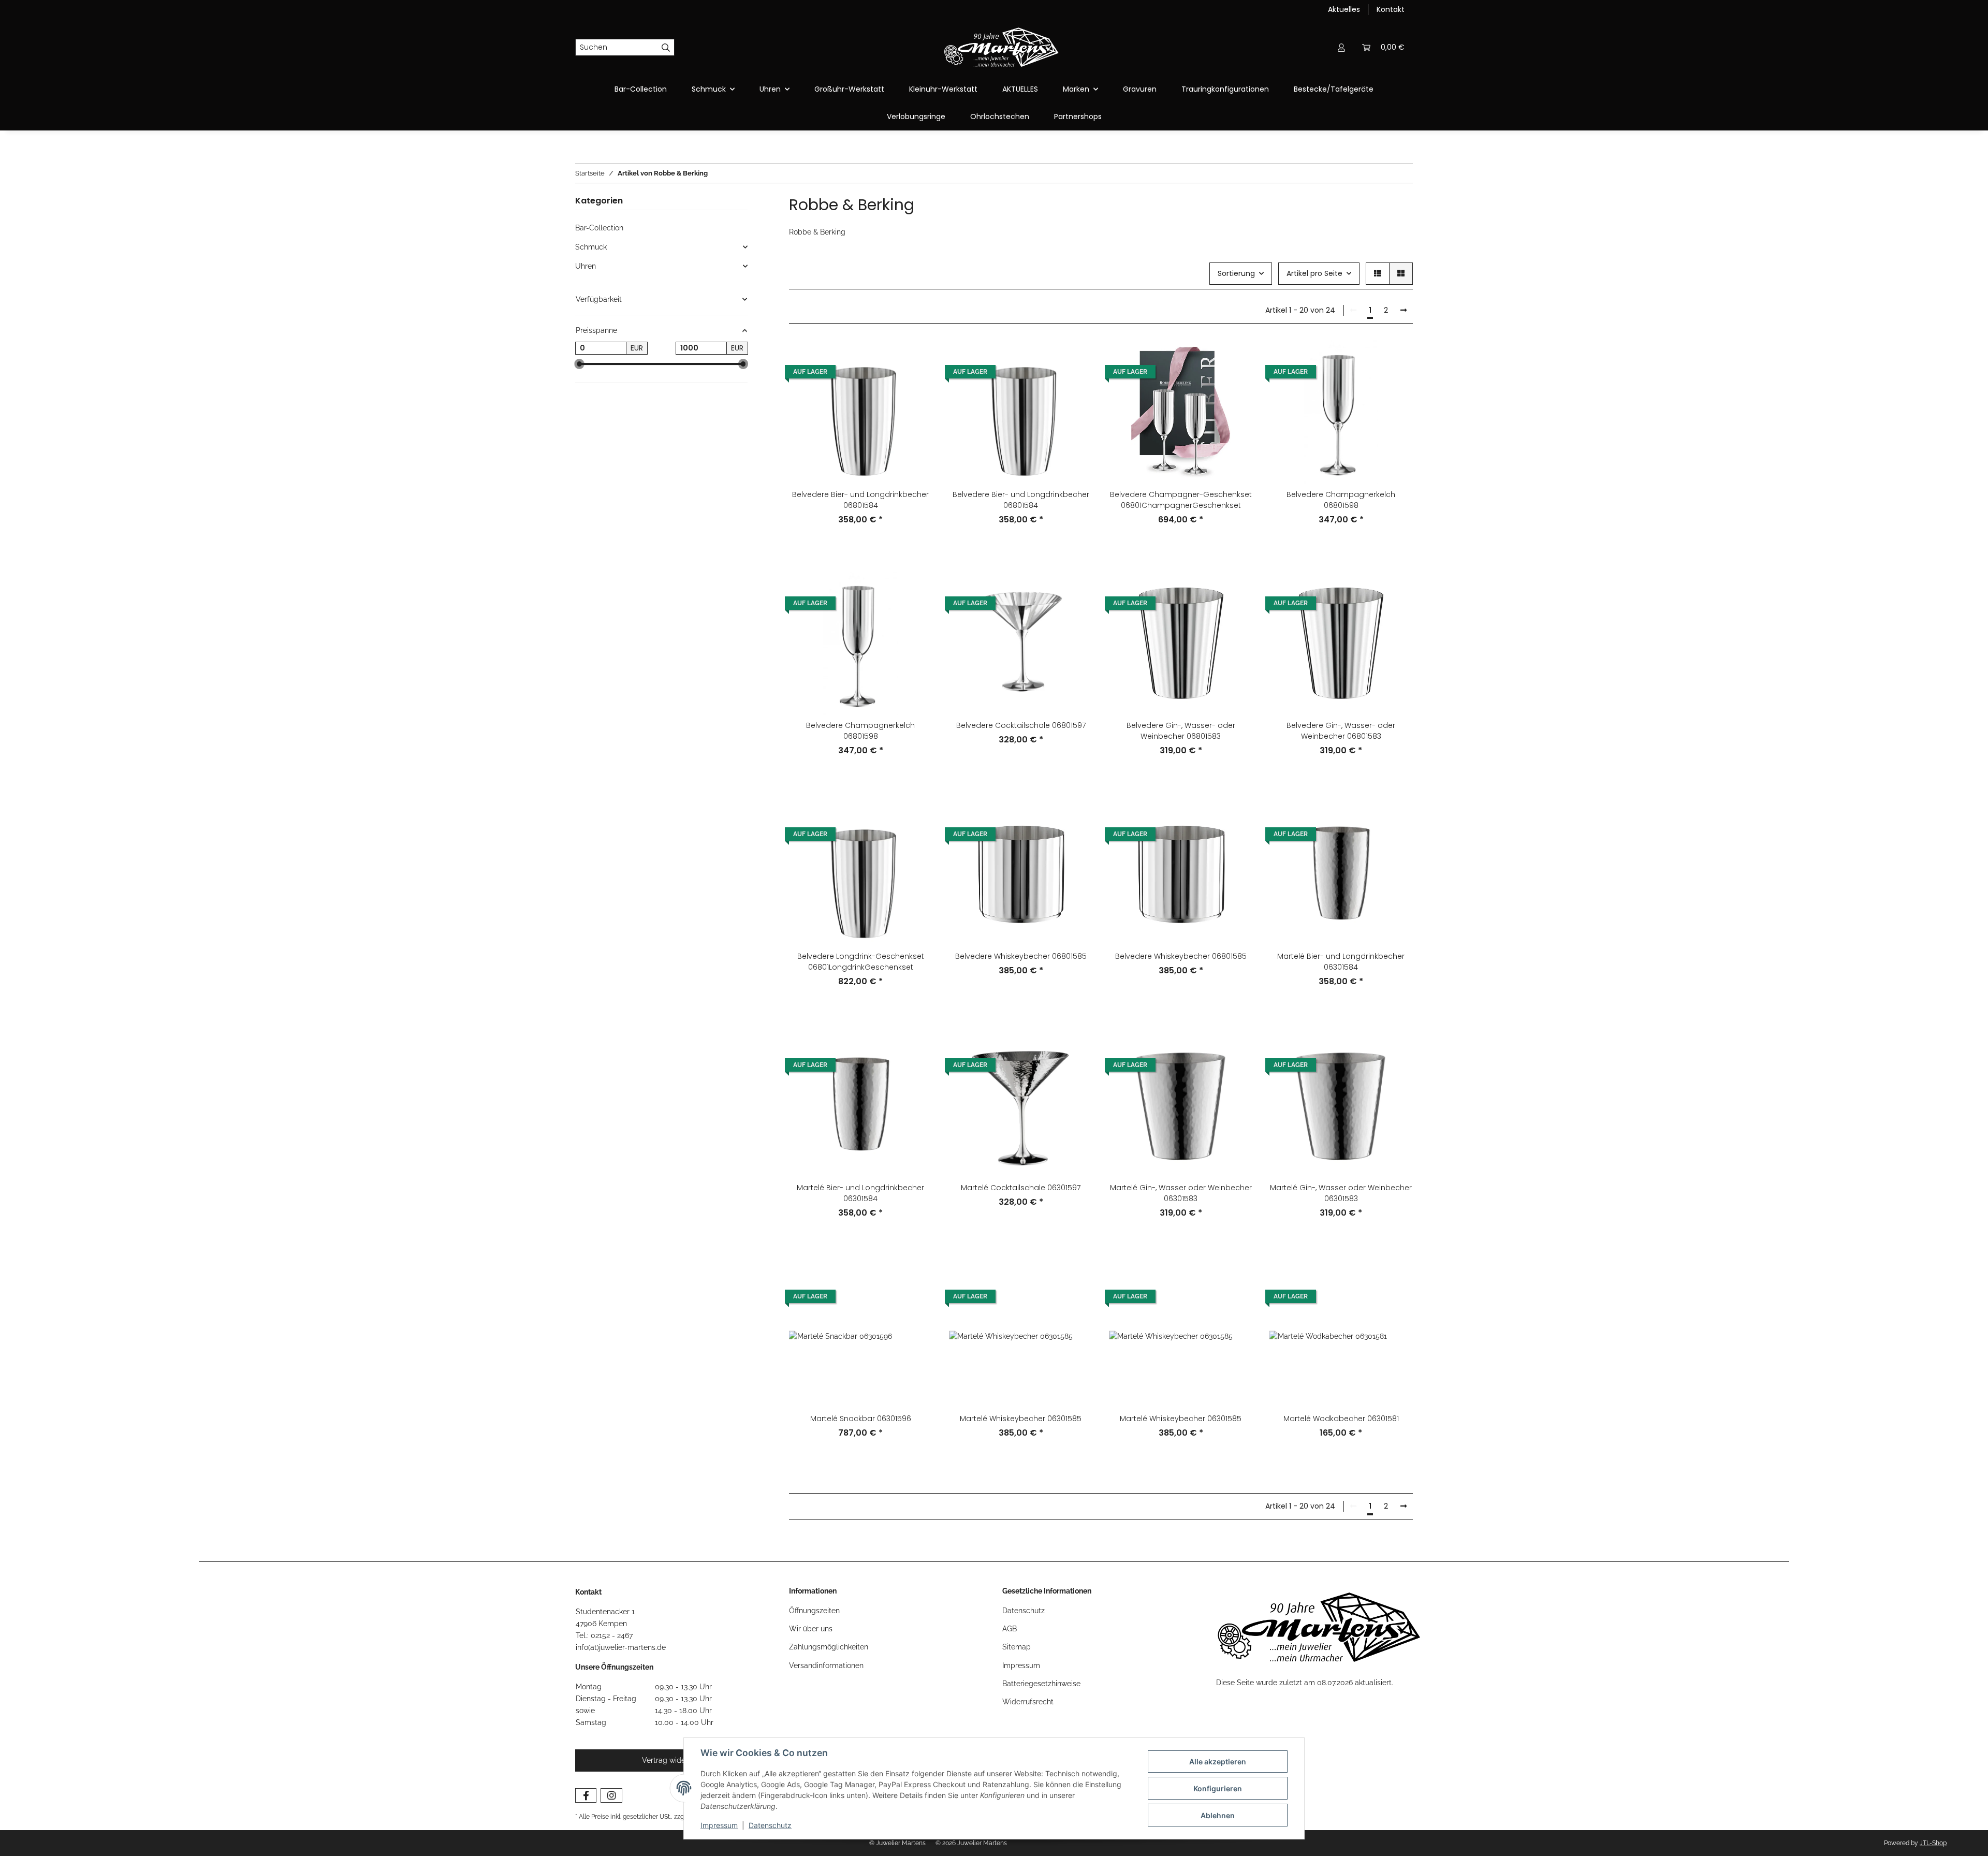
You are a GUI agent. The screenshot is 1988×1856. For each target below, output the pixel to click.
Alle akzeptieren (1218, 1762)
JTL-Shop (1933, 1843)
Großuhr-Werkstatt (849, 89)
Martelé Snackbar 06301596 (861, 1419)
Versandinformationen (826, 1665)
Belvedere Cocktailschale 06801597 (1021, 725)
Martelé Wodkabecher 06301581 (1341, 1419)
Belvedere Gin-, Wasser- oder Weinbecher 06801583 (1181, 731)
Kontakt (1391, 9)
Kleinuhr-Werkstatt (943, 89)
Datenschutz (770, 1825)
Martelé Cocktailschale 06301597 (1021, 1188)
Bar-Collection (599, 228)
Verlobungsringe (916, 116)
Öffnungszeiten (814, 1611)
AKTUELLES (1020, 89)
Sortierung (1236, 273)
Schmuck (591, 247)
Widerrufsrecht (1028, 1702)
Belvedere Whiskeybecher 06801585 (1021, 956)
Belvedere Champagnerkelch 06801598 (1341, 500)
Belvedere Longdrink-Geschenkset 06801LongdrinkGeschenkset (861, 962)
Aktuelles (1344, 9)
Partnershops (1078, 116)
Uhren (586, 266)
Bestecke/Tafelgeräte (1334, 89)
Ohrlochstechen (1000, 116)
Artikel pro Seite (1314, 273)
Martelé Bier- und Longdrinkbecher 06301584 (1341, 962)
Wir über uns (811, 1629)
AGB (1010, 1629)
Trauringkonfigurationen (1225, 89)
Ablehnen (1218, 1815)
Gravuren (1140, 89)
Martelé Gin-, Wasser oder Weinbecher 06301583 (1181, 1193)
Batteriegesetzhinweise (1041, 1684)
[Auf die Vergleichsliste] (915, 358)
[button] (1341, 47)
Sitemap (1017, 1647)
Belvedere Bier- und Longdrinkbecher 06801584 (860, 500)
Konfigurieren (1218, 1788)
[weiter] (1404, 311)
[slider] (579, 364)
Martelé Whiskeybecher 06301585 (1021, 1419)
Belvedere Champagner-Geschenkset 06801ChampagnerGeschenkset (1181, 500)
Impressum (719, 1825)
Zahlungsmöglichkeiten (829, 1647)
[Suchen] (666, 48)
